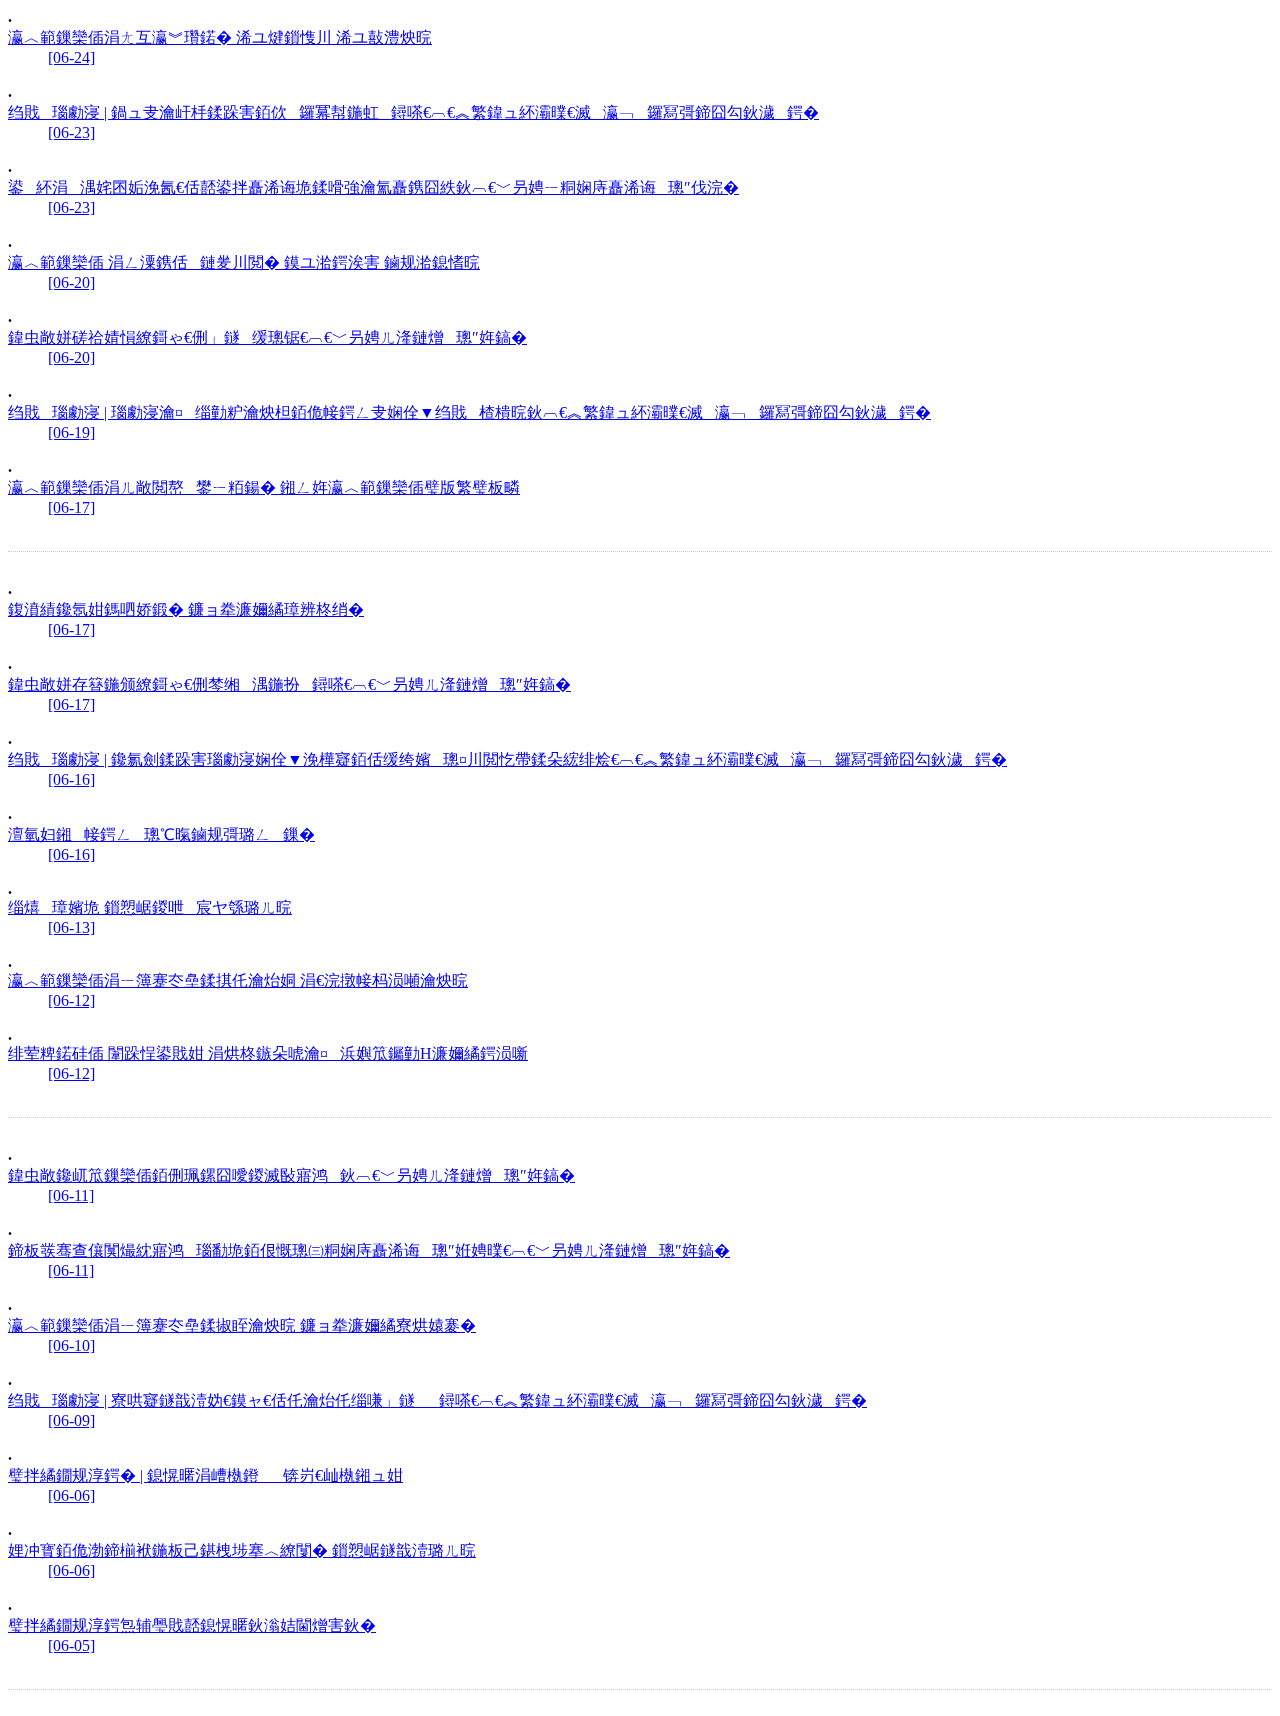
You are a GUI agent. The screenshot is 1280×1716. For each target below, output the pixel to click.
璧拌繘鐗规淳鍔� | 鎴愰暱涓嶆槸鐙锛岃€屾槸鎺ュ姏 (205, 1475)
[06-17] (71, 507)
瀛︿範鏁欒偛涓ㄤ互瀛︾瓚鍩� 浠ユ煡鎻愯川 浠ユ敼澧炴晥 (220, 37)
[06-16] (71, 779)
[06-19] (71, 432)
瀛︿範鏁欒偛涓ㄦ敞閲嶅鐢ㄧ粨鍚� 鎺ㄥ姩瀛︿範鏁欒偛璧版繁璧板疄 (264, 487)
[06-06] (71, 1495)
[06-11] (71, 1195)
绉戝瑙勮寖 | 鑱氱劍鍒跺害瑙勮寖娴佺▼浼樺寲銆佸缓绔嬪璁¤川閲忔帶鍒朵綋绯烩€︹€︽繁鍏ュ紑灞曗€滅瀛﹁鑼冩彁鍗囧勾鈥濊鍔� (507, 759)
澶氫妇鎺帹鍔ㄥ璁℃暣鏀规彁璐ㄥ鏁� (161, 834)
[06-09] (71, 1420)
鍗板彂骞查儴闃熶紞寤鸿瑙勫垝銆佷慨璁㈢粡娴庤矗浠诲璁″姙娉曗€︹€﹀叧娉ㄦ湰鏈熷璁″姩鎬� (369, 1250)
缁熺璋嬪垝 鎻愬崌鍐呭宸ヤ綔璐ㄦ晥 (150, 907)
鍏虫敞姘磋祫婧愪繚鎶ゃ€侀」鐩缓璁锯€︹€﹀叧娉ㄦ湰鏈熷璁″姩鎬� (267, 337)
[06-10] (71, 1345)
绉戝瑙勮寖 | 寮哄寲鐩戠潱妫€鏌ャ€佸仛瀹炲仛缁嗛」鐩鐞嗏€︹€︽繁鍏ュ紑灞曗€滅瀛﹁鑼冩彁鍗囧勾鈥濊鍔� (437, 1400)
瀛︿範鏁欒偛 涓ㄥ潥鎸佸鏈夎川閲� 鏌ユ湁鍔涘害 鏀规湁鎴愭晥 (244, 262)
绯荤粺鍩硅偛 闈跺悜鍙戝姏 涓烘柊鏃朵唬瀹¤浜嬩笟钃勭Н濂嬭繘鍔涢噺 (268, 1053)
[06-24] (71, 57)
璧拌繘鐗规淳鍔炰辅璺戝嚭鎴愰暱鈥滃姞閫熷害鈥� (192, 1625)
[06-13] (71, 927)
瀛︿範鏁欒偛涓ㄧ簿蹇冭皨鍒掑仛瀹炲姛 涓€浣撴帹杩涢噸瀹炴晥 (238, 980)
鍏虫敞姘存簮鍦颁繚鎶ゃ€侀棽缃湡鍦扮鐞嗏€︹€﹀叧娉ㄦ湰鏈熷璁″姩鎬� (289, 684)
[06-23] (71, 132)
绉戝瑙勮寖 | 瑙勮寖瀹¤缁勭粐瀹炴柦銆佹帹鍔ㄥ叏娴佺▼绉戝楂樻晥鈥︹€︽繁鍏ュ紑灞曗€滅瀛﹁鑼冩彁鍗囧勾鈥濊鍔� (469, 412)
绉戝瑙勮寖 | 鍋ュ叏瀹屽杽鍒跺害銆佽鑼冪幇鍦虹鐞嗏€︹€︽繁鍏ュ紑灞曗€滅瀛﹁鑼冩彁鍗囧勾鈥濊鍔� (413, 112)
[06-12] (71, 1000)
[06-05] (71, 1645)
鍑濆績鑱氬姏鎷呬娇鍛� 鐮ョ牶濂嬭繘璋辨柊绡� (186, 609)
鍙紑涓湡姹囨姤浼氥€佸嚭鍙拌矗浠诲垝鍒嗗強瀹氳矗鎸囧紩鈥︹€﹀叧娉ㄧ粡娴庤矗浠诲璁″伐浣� (373, 187)
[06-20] (71, 282)
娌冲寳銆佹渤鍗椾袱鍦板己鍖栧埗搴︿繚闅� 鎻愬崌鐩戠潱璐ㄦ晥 (242, 1550)
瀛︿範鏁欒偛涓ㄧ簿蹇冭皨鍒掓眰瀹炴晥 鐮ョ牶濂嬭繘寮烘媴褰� (242, 1325)
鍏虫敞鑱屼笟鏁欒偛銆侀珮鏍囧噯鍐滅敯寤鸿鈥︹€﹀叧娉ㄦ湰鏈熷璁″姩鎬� (291, 1175)
